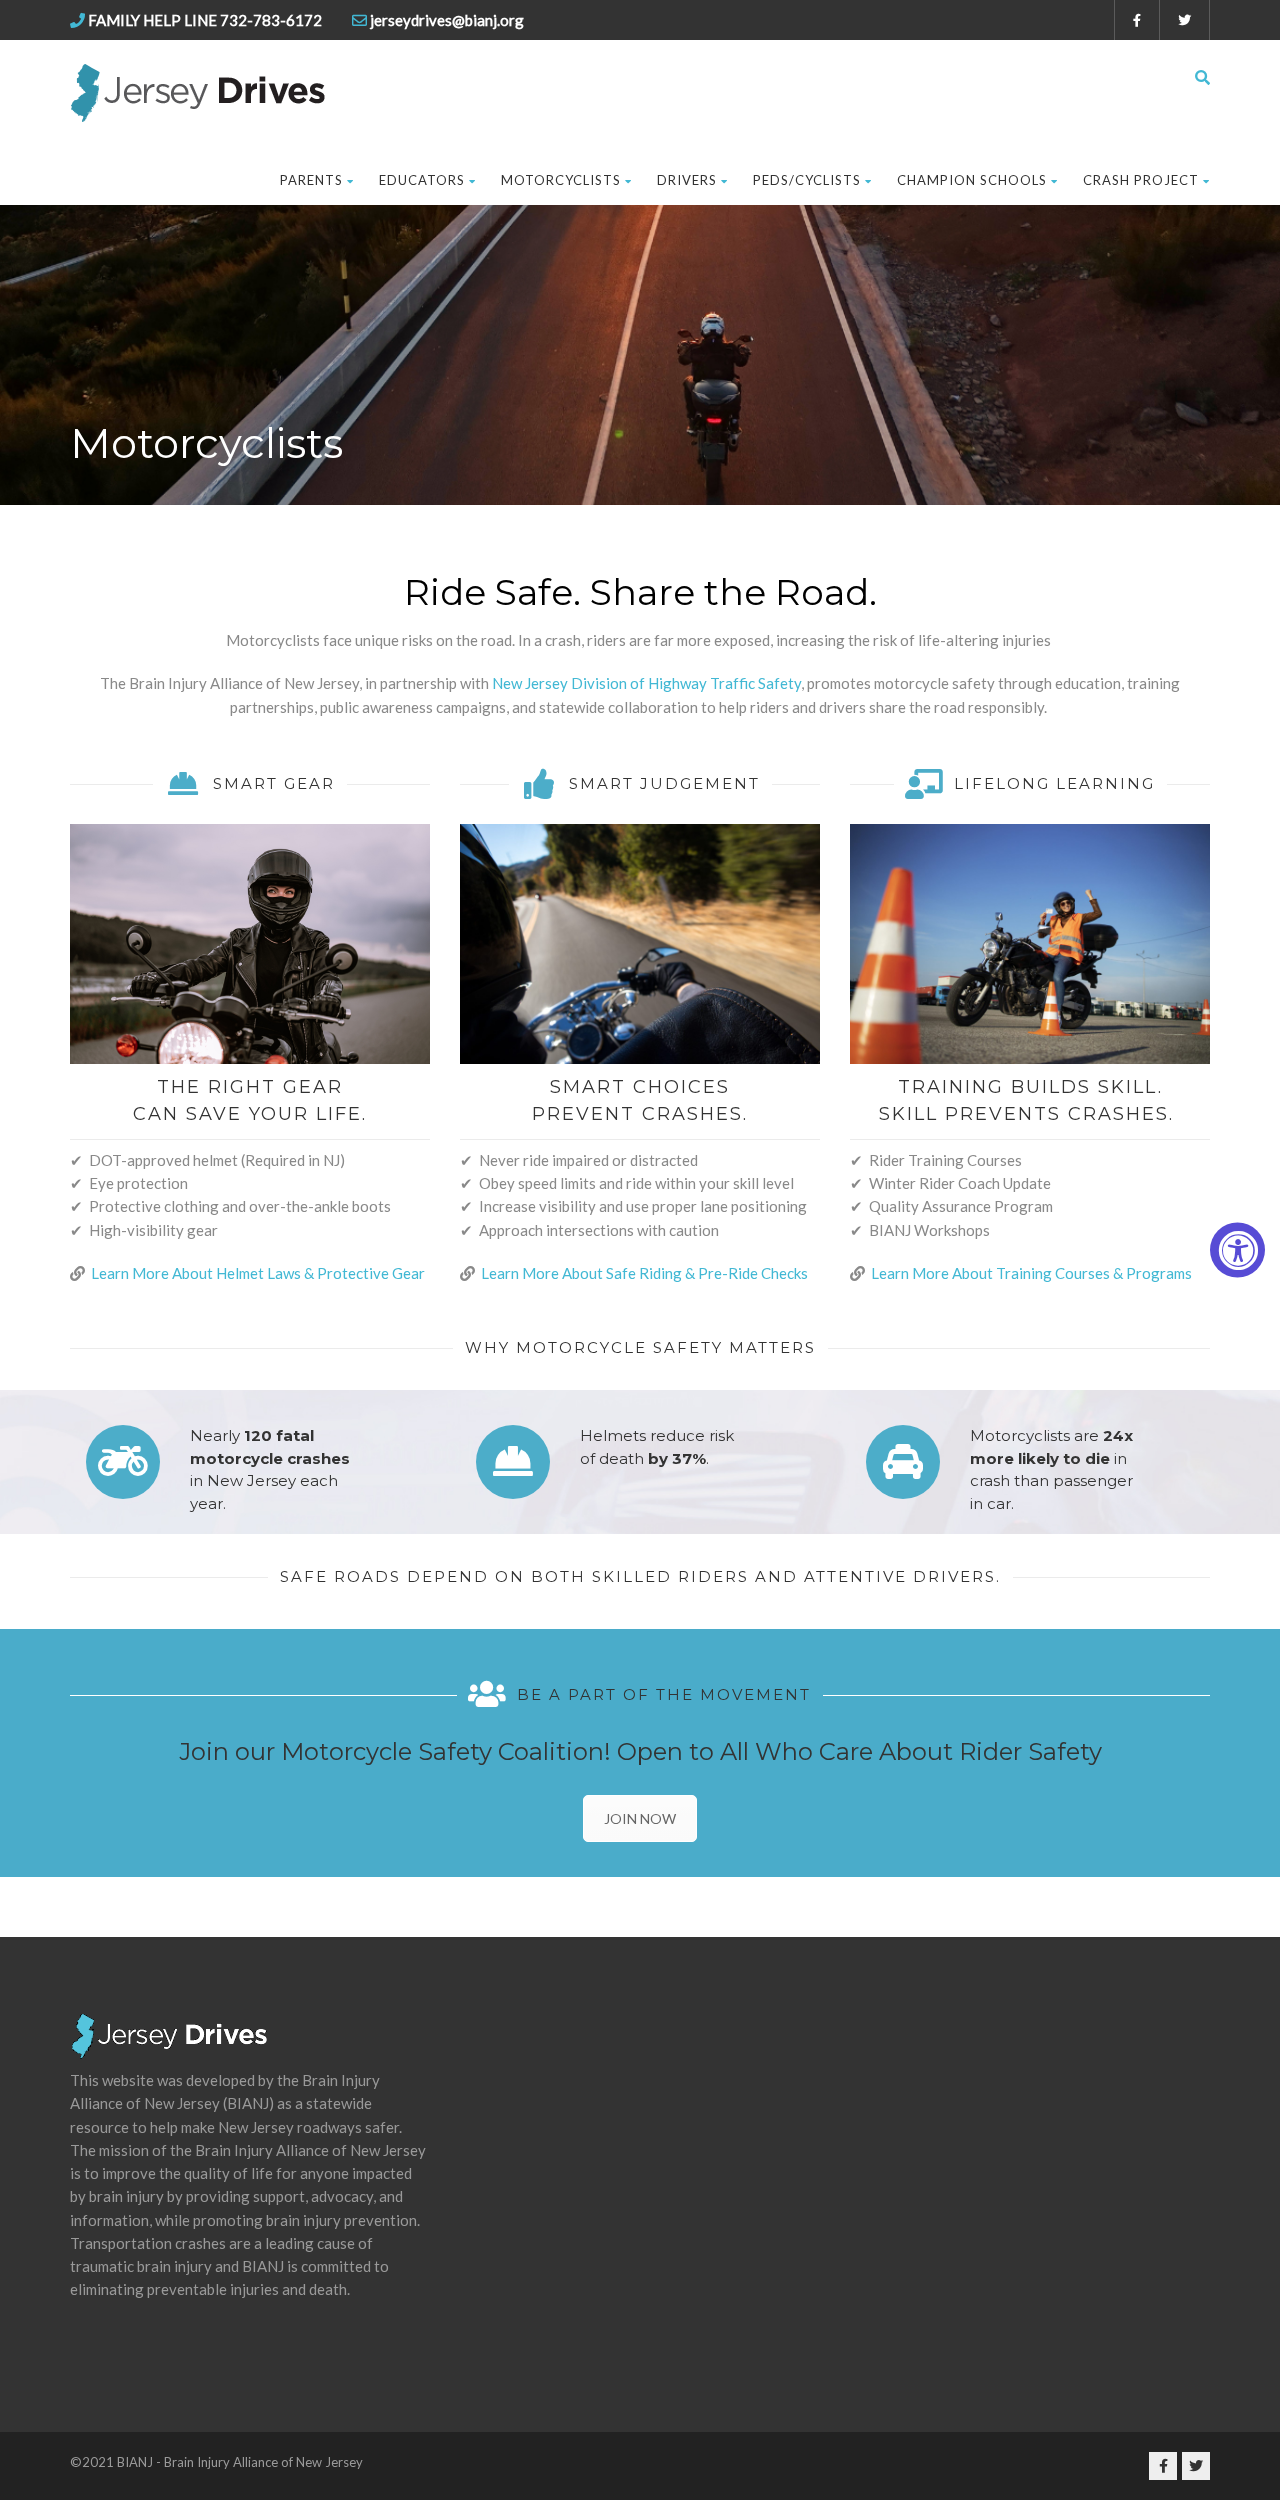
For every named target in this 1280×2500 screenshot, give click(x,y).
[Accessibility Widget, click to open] (1237, 1250)
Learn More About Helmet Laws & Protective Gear (259, 1273)
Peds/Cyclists (807, 180)
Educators (422, 180)
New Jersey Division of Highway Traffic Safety (646, 683)
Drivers (687, 180)
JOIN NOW (640, 1818)
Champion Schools (972, 180)
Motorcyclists (561, 180)
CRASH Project (1141, 180)
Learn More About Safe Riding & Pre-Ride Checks (644, 1273)
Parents (311, 180)
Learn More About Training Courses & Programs (1031, 1273)
